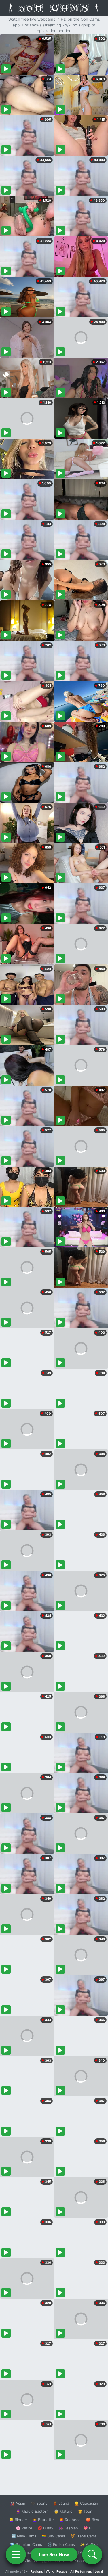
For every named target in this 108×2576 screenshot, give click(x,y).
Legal (99, 2571)
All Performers (81, 2571)
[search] (92, 2554)
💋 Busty (45, 2528)
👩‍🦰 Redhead (70, 2520)
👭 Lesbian (68, 2528)
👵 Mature (63, 2511)
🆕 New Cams (24, 2536)
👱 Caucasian (86, 2503)
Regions (37, 2571)
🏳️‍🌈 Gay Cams (53, 2536)
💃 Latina (61, 2503)
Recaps (62, 2571)
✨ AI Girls (89, 2544)
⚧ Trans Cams (84, 2536)
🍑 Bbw (93, 2520)
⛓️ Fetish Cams (61, 2544)
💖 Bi (88, 2528)
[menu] (16, 2554)
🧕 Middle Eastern (32, 2511)
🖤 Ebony (39, 2503)
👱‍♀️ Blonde (18, 2520)
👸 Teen (85, 2511)
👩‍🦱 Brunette (43, 2520)
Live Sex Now (54, 2554)
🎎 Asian (18, 2503)
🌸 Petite (24, 2528)
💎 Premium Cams (26, 2544)
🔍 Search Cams (84, 2561)
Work (50, 2571)
